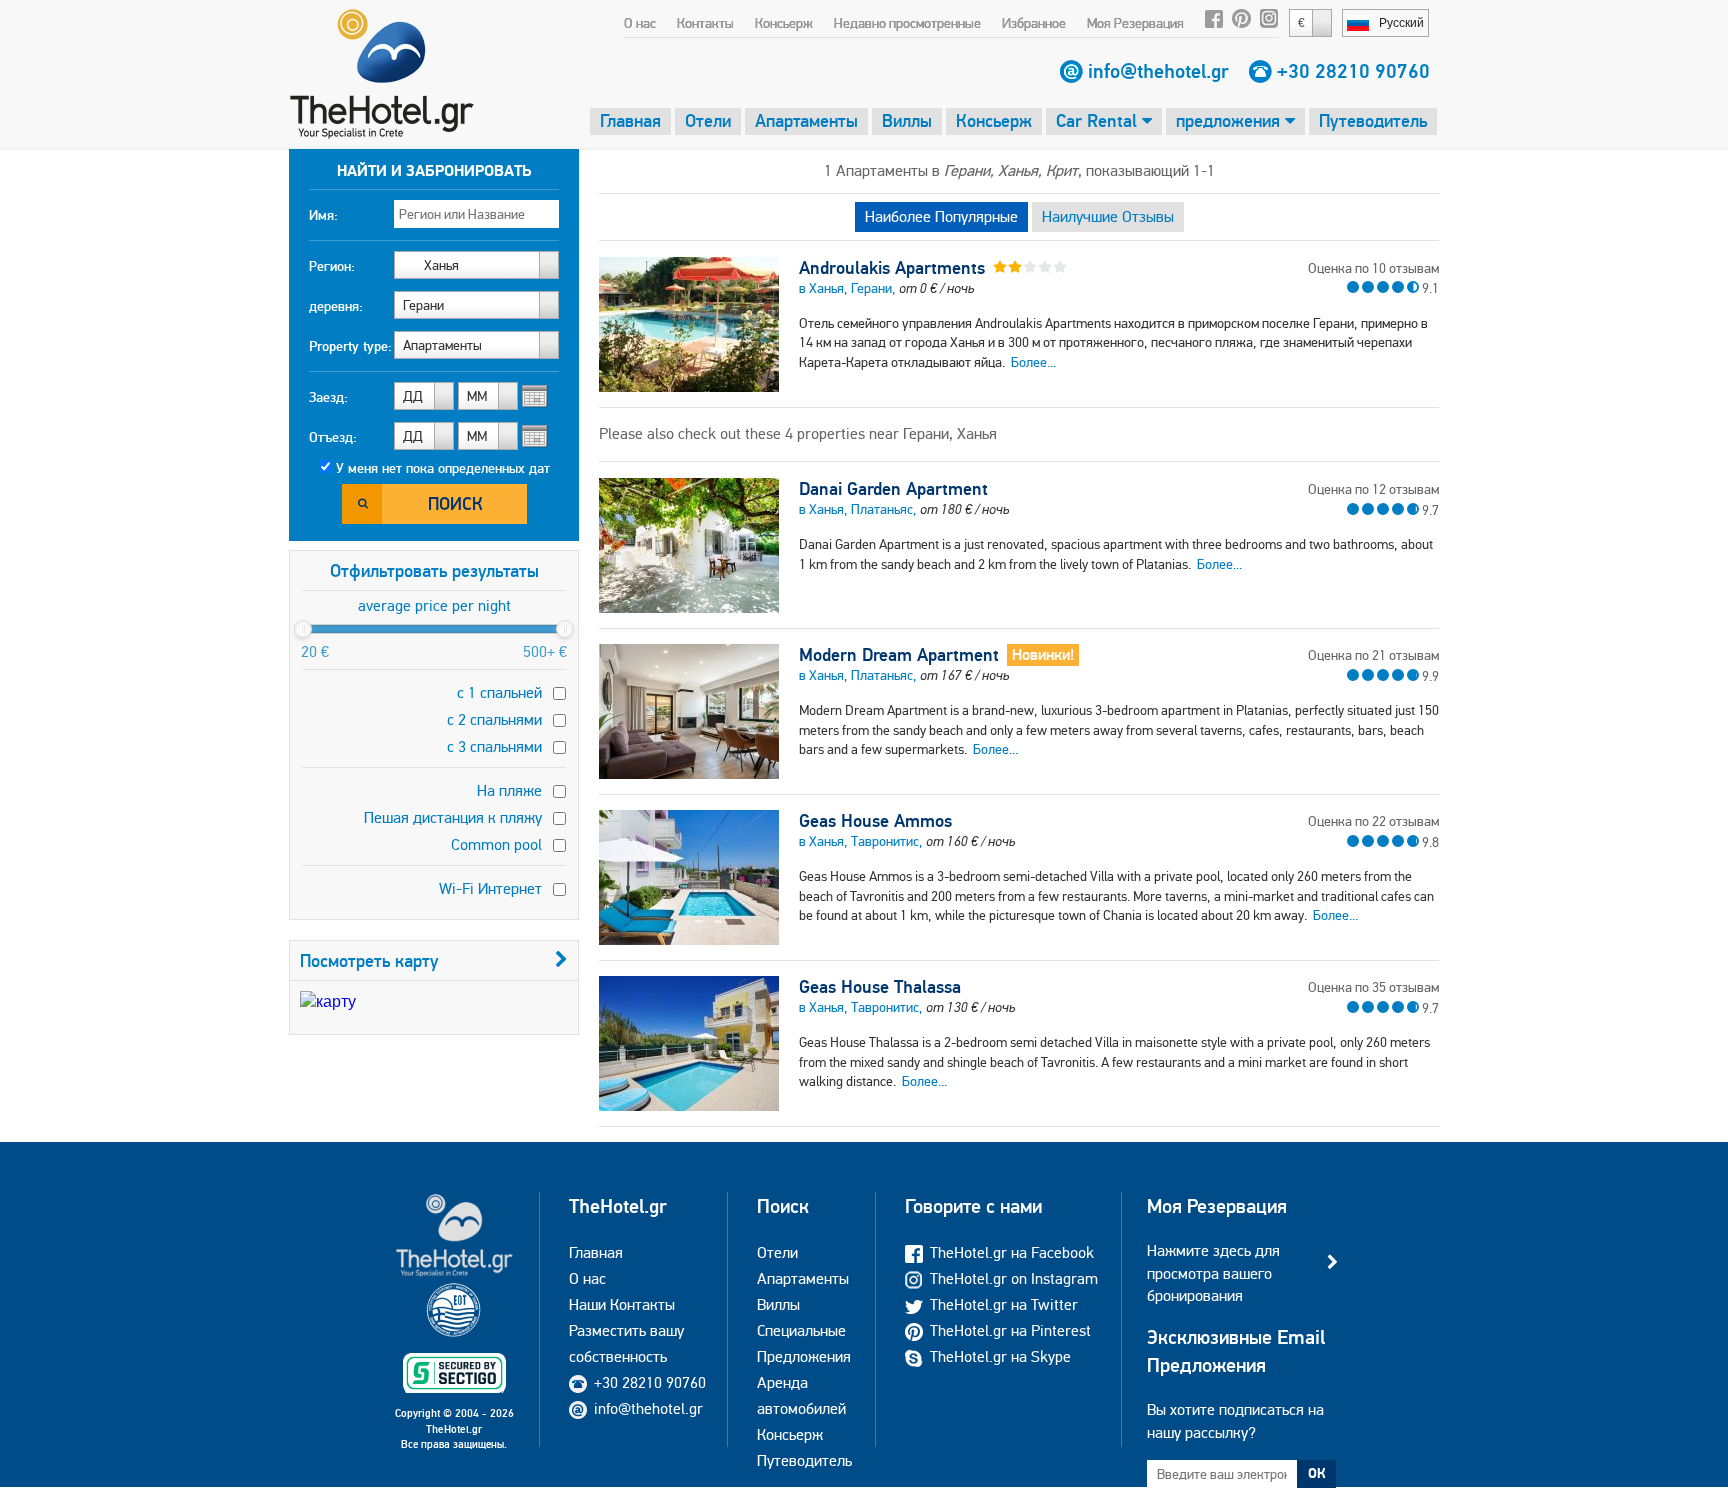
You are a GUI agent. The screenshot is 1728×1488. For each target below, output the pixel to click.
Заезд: (328, 397)
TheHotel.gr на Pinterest (1010, 1330)
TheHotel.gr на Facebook (1012, 1252)
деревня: (336, 306)
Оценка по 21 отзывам (1373, 655)
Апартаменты (806, 120)
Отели (708, 120)
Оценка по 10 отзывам (1373, 268)
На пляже (509, 790)
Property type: (350, 346)
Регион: (332, 266)
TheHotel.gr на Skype (1000, 1356)
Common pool (496, 844)
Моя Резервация (1135, 23)
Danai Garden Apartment (893, 489)
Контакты (705, 23)
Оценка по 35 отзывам (1373, 987)
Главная (630, 120)
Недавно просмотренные (907, 23)
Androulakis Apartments (892, 268)
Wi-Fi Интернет (490, 888)
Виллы (907, 120)
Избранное (1034, 23)
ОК (1317, 1473)
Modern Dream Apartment (899, 655)
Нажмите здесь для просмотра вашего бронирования (1213, 1273)
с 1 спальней (499, 692)
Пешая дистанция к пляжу (453, 817)
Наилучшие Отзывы (1108, 216)
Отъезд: (333, 437)
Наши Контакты (622, 1304)
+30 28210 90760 (1353, 71)
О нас (640, 23)
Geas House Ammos (875, 821)
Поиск (455, 503)
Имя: (323, 215)
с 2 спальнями (494, 719)
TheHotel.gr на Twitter (1004, 1304)
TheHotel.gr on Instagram (1014, 1278)
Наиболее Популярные (941, 216)
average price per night (434, 605)
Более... (1033, 362)
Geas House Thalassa (880, 987)
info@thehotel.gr (1158, 71)
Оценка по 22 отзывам (1373, 821)
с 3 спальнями (494, 746)
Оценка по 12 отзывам (1373, 489)
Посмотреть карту (369, 960)
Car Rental (1099, 120)
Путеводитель (1373, 120)
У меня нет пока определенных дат (443, 468)
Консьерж (784, 23)
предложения (1230, 120)
